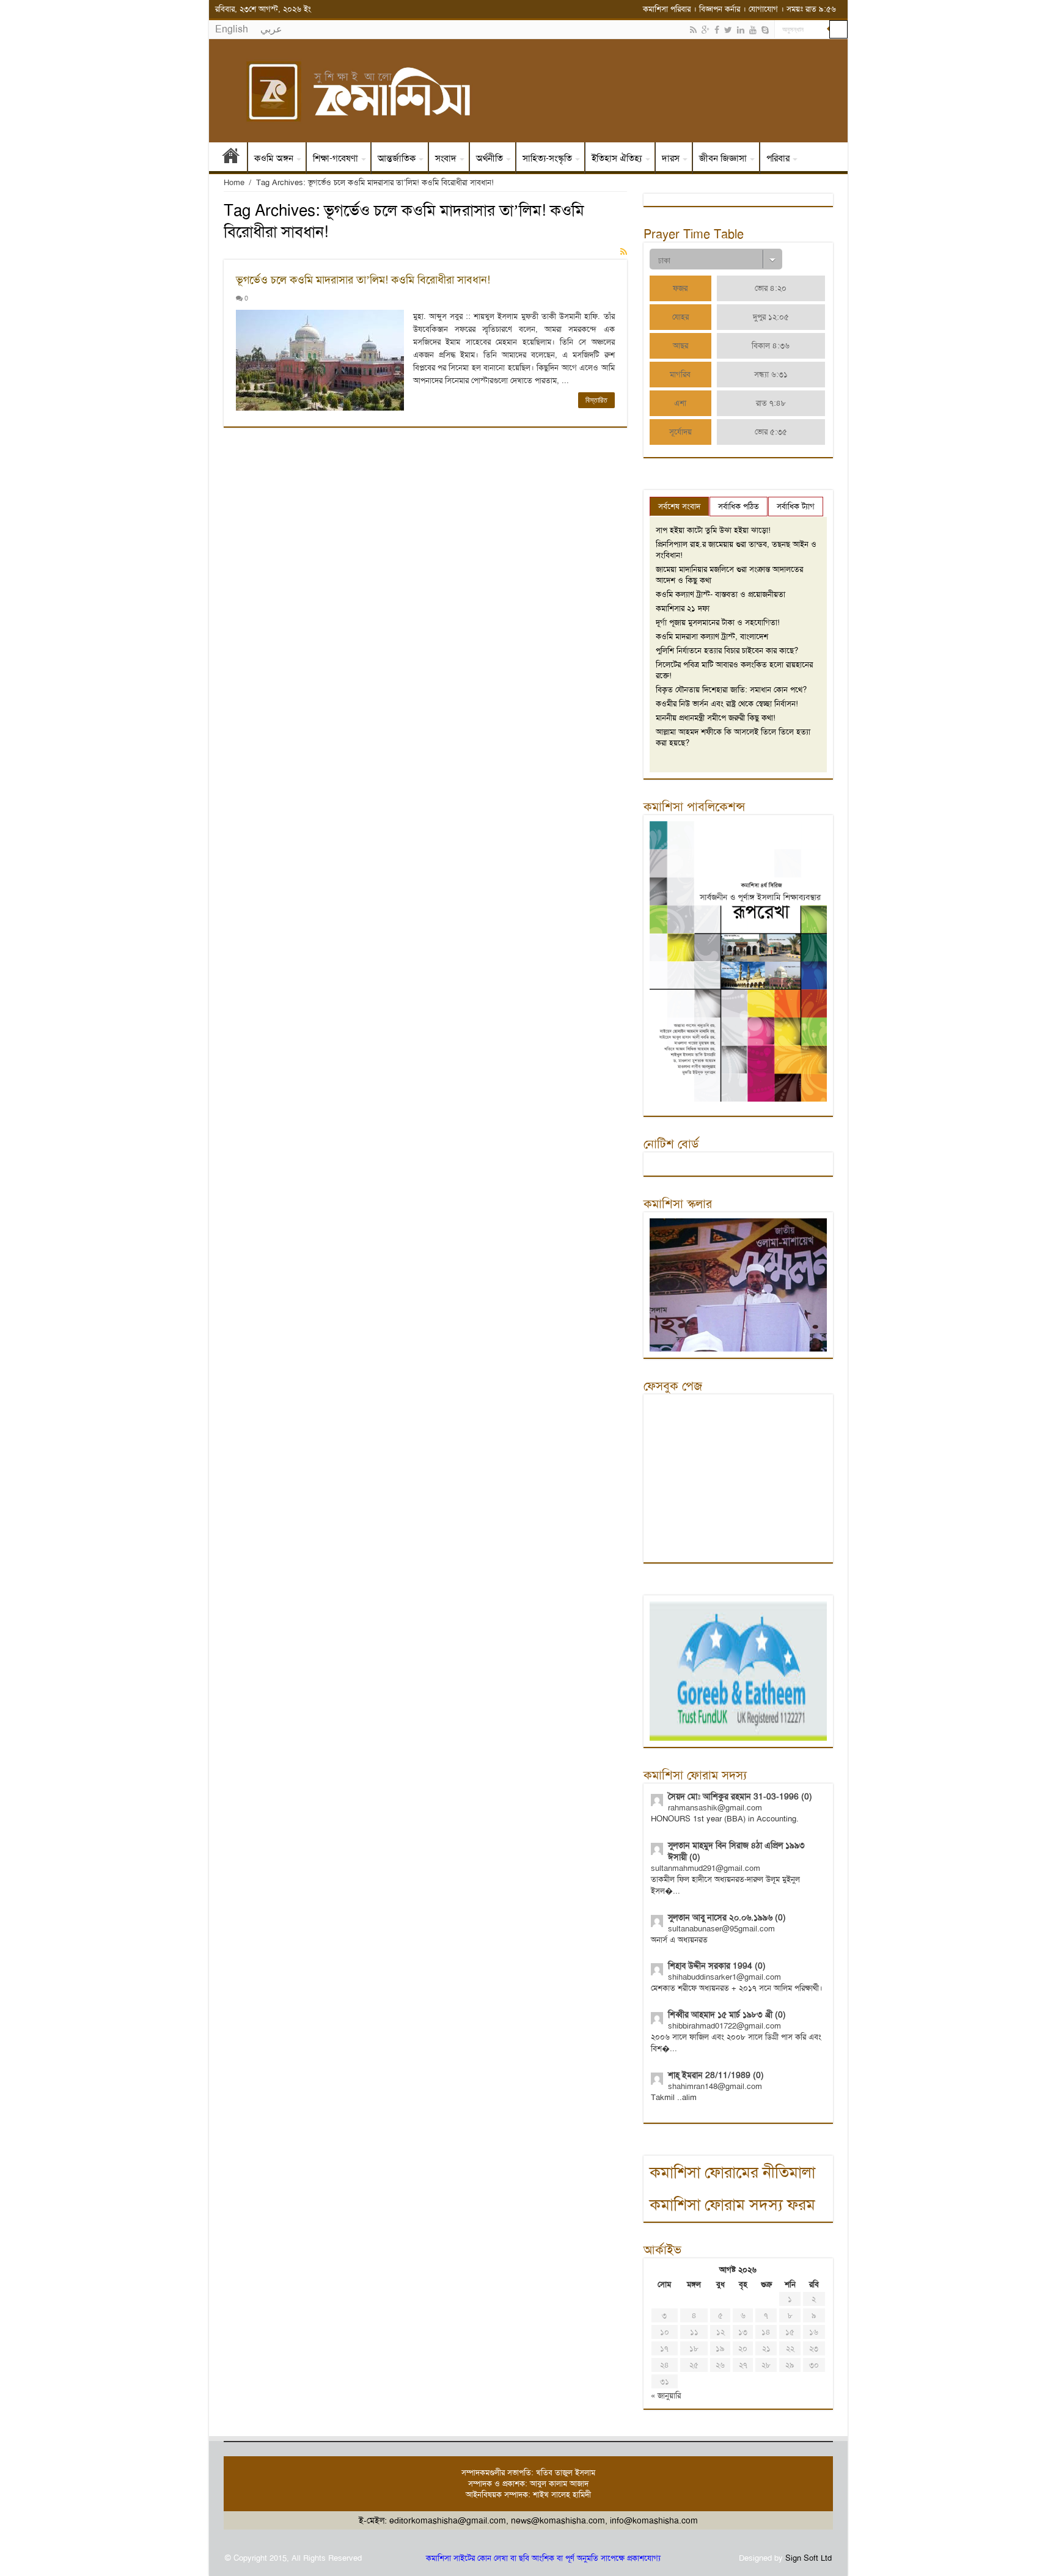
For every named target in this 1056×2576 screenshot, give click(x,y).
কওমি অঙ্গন (274, 158)
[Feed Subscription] (624, 252)
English (232, 29)
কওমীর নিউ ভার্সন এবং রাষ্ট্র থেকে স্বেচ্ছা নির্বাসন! (727, 704)
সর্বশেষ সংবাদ (679, 506)
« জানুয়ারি (666, 2395)
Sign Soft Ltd (809, 2558)
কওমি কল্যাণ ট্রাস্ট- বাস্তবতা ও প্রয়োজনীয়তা (721, 594)
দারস (671, 158)
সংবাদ (446, 158)
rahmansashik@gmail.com (715, 1808)
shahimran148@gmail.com (715, 2086)
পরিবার (778, 158)
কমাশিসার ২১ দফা (683, 608)
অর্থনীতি (490, 158)
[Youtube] (753, 30)
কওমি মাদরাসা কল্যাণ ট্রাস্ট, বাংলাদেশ (712, 636)
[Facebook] (717, 30)
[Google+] (706, 30)
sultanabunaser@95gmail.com (721, 1929)
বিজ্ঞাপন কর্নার (720, 9)
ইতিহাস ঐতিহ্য (617, 158)
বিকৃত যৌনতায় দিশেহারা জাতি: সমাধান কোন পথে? (731, 690)
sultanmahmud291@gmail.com (706, 1868)
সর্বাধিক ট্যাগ (796, 506)
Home (234, 182)
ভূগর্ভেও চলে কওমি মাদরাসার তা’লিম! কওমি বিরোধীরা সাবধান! (363, 280)
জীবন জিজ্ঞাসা (723, 158)
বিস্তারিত (596, 400)
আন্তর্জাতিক (397, 158)
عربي (271, 29)
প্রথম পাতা (231, 158)
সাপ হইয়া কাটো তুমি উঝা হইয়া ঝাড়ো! (713, 530)
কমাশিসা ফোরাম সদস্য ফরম (732, 2205)
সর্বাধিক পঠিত (739, 506)
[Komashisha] (528, 91)
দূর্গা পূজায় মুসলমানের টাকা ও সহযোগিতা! (718, 622)
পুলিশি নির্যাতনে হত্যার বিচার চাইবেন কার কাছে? (727, 650)
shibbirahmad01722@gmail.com (724, 2026)
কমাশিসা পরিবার (667, 9)
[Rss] (693, 30)
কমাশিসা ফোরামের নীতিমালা (732, 2172)
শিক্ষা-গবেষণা (335, 158)
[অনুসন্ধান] (838, 29)
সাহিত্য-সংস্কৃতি (547, 158)
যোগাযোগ (763, 9)
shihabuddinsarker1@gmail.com (724, 1977)
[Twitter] (728, 30)
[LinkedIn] (741, 30)
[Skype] (765, 30)
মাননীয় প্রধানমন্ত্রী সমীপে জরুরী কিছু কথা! (716, 718)
